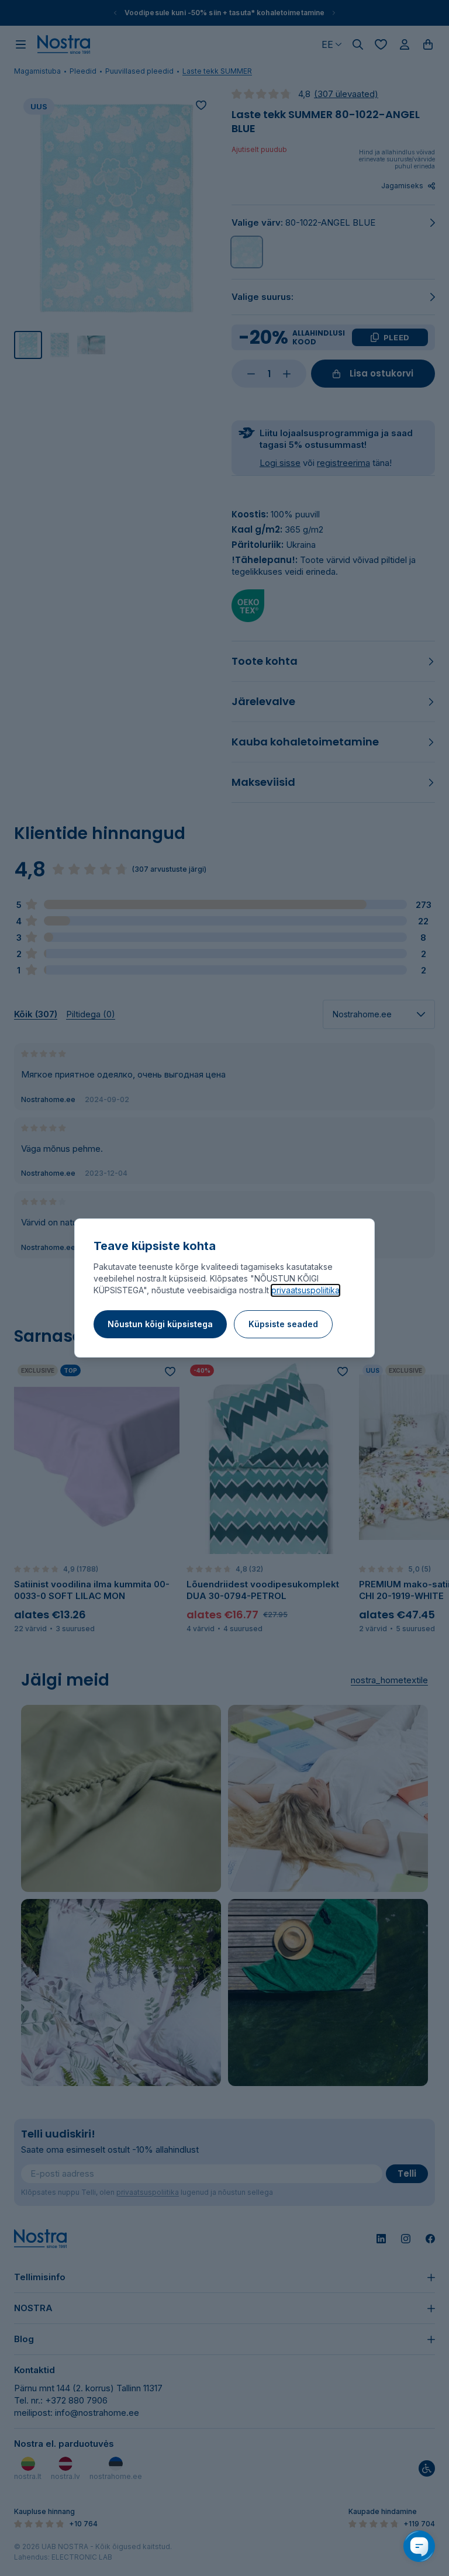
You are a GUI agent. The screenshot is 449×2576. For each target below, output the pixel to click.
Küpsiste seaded (283, 1324)
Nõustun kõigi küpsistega (160, 1324)
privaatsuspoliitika (305, 1290)
